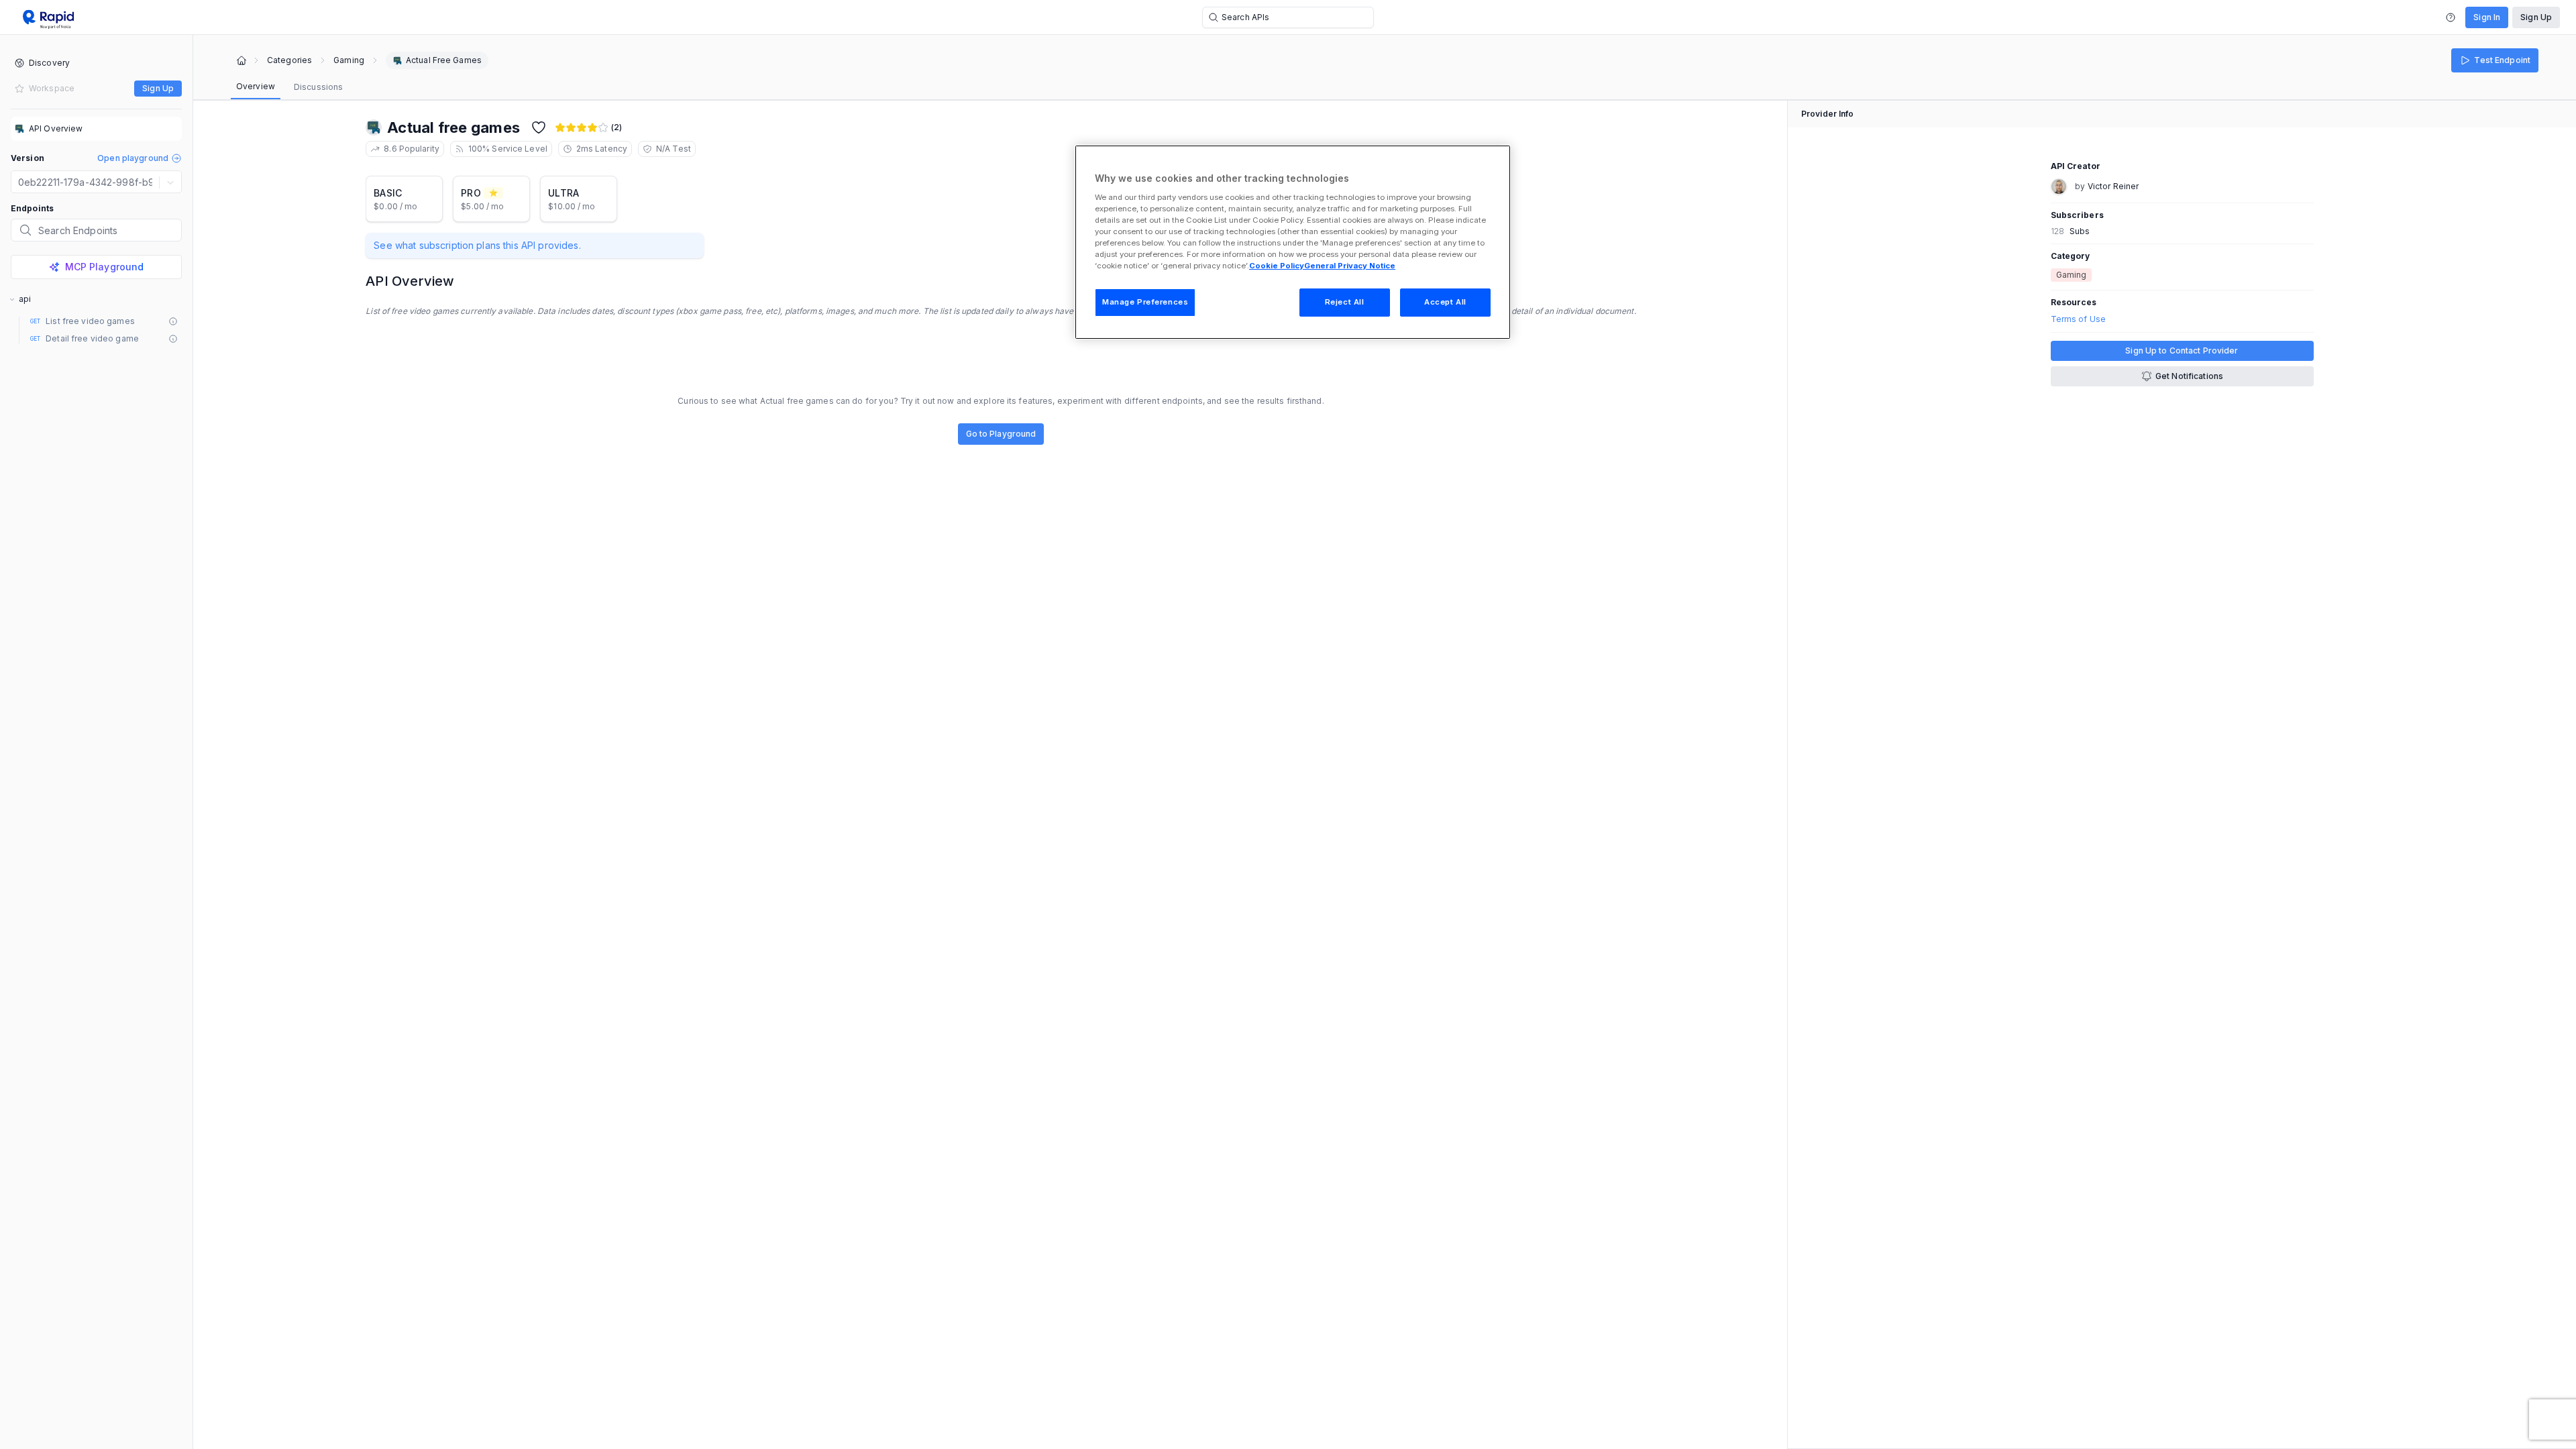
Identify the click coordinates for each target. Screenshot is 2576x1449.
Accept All (1445, 302)
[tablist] (289, 87)
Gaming (349, 60)
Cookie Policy (1277, 266)
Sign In (2487, 17)
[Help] (2451, 17)
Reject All (1345, 302)
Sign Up (2536, 17)
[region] (1293, 242)
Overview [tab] (256, 86)
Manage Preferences (1145, 302)
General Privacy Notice (1350, 266)
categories (289, 60)
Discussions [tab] (318, 87)
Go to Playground (1001, 434)
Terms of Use (2078, 319)
